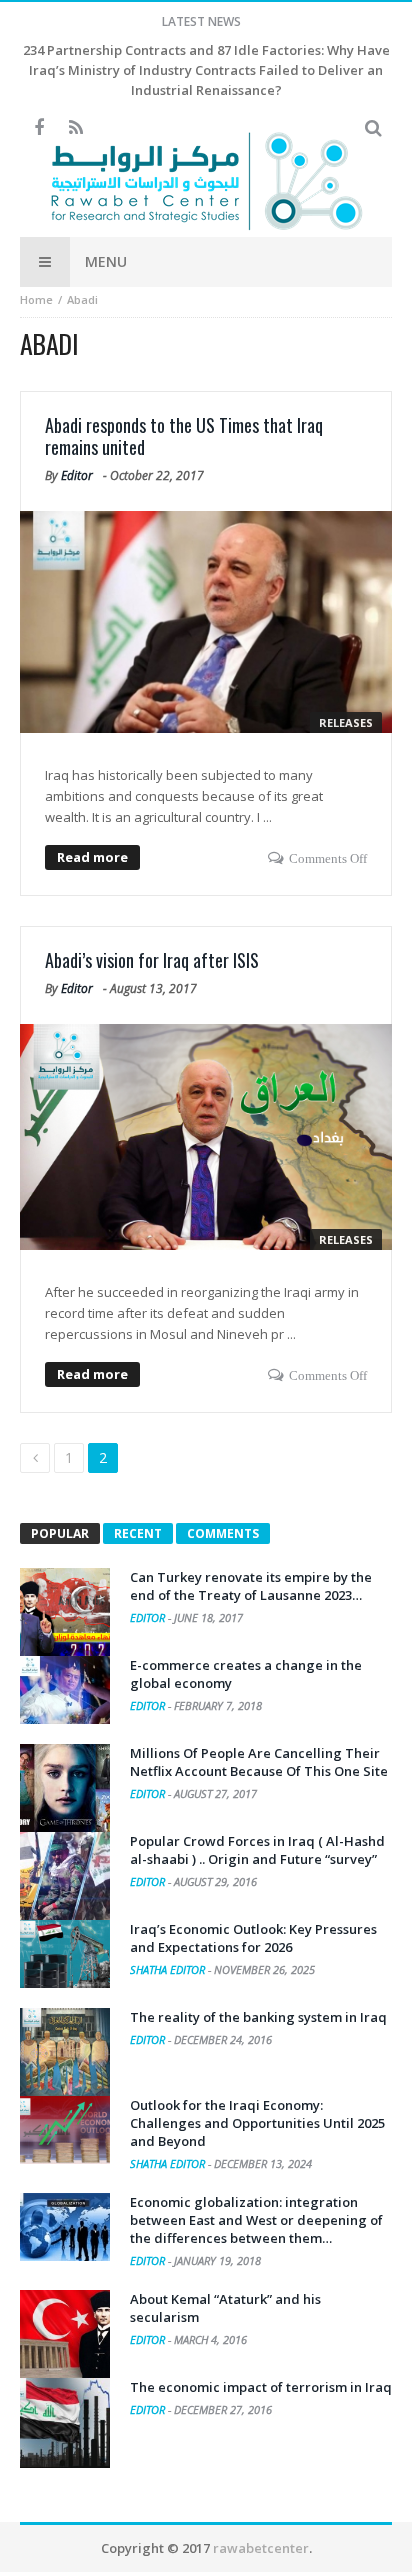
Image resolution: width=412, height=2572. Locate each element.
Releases (346, 722)
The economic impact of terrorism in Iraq (261, 2387)
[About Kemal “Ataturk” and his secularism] (65, 2335)
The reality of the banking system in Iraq (258, 2017)
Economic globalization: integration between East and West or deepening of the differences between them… (256, 2220)
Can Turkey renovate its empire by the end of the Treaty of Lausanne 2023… (251, 1586)
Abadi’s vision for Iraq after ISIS (152, 960)
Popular (60, 1533)
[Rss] (75, 128)
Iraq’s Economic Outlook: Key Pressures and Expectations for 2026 (253, 1938)
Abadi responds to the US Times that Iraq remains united (184, 436)
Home (36, 299)
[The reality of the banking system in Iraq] (65, 2053)
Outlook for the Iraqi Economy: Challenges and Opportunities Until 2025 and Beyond (257, 2123)
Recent (138, 1533)
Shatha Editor (169, 1969)
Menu (106, 261)
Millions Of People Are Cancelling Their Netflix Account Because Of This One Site (259, 1762)
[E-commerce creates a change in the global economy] (65, 1690)
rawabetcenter (261, 2548)
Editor (77, 475)
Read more (92, 857)
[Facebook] (38, 128)
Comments (223, 1533)
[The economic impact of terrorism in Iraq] (65, 2423)
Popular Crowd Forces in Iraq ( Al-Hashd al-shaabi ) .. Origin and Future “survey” (257, 1850)
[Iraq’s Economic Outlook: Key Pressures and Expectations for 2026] (65, 1954)
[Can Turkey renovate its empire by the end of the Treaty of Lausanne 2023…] (65, 1613)
